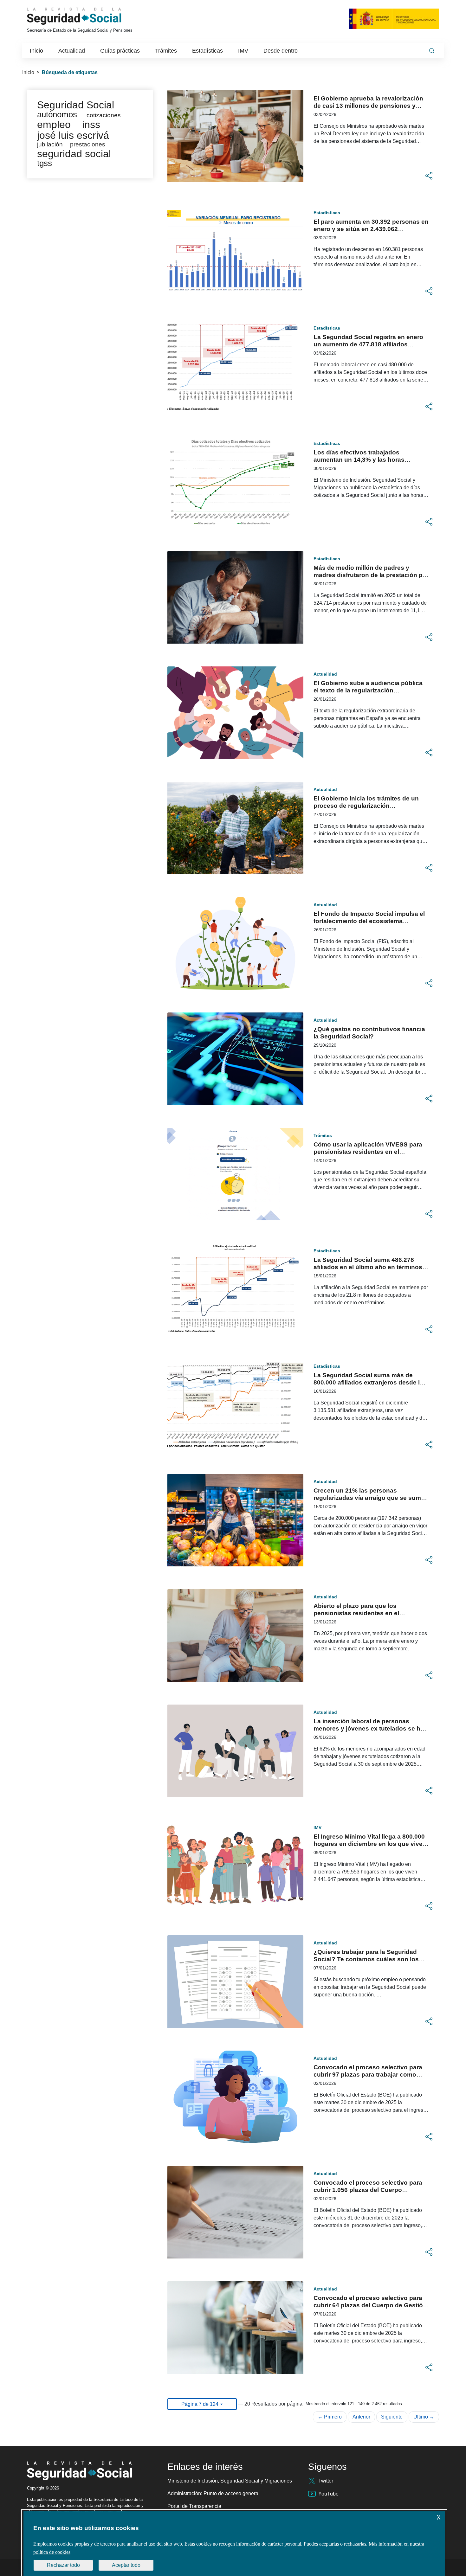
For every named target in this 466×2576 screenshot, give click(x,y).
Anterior (361, 2417)
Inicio (28, 72)
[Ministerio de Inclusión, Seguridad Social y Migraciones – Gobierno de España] (394, 19)
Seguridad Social (76, 105)
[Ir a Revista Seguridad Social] (86, 16)
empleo (54, 125)
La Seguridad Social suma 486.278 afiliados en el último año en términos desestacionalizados (368, 1267)
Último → (424, 2417)
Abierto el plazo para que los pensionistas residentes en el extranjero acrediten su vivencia (360, 1613)
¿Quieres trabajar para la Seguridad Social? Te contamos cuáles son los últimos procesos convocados (366, 1959)
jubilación (50, 144)
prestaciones (88, 144)
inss (91, 125)
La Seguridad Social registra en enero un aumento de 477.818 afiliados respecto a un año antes (368, 344)
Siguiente (392, 2417)
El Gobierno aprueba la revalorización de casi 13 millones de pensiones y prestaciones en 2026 (368, 106)
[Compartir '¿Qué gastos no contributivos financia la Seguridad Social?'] (429, 1099)
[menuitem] (36, 51)
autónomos (57, 114)
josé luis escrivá (73, 135)
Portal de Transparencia (194, 2506)
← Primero (330, 2417)
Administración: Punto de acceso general (214, 2493)
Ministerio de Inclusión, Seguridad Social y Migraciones (230, 2481)
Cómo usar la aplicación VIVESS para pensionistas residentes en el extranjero (368, 1152)
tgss (45, 163)
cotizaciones (104, 115)
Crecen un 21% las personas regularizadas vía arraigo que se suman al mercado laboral (371, 1498)
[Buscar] (432, 51)
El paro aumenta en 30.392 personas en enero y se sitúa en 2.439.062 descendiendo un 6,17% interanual (371, 229)
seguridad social (74, 154)
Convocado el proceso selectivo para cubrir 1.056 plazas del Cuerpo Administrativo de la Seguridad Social (368, 2190)
